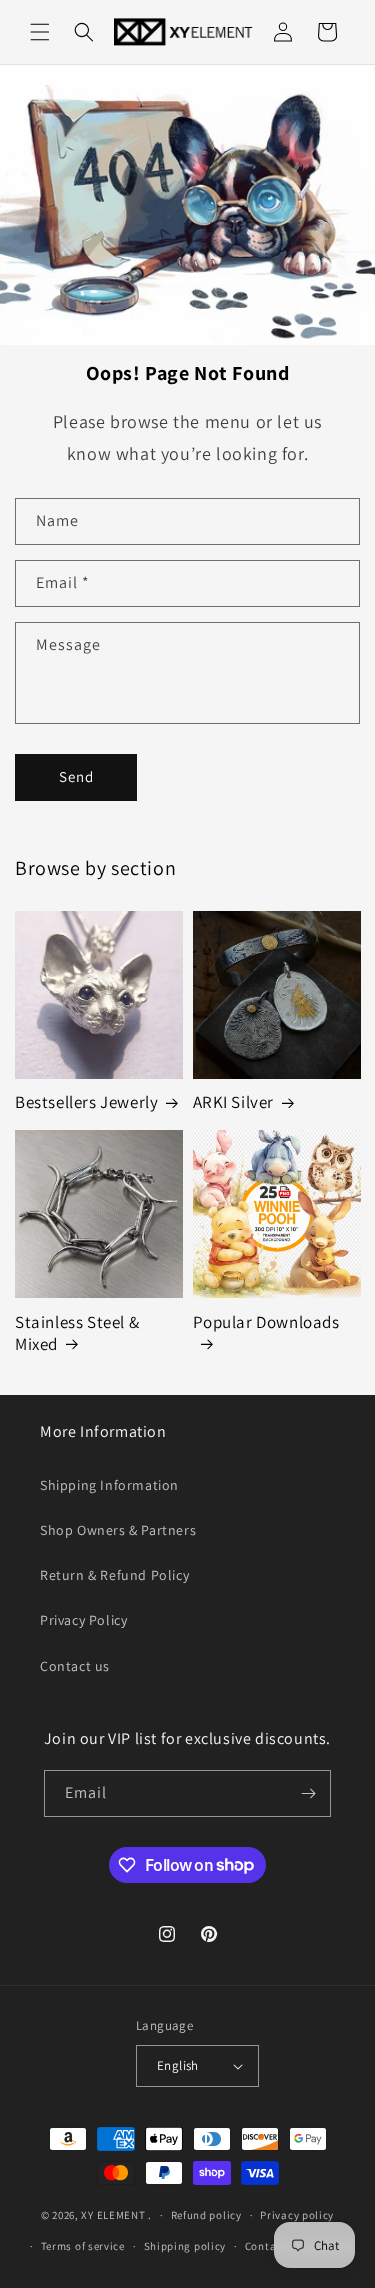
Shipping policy (185, 2246)
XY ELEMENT (113, 2215)
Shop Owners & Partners (118, 1530)
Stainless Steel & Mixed (77, 1333)
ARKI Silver (234, 1102)
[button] (40, 32)
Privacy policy (297, 2215)
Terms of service (83, 2246)
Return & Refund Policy (114, 1575)
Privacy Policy (83, 1620)
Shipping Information (109, 1485)
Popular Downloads (266, 1322)
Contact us (75, 1666)
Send (76, 776)
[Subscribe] (308, 1793)
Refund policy (206, 2215)
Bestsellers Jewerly (86, 1102)
